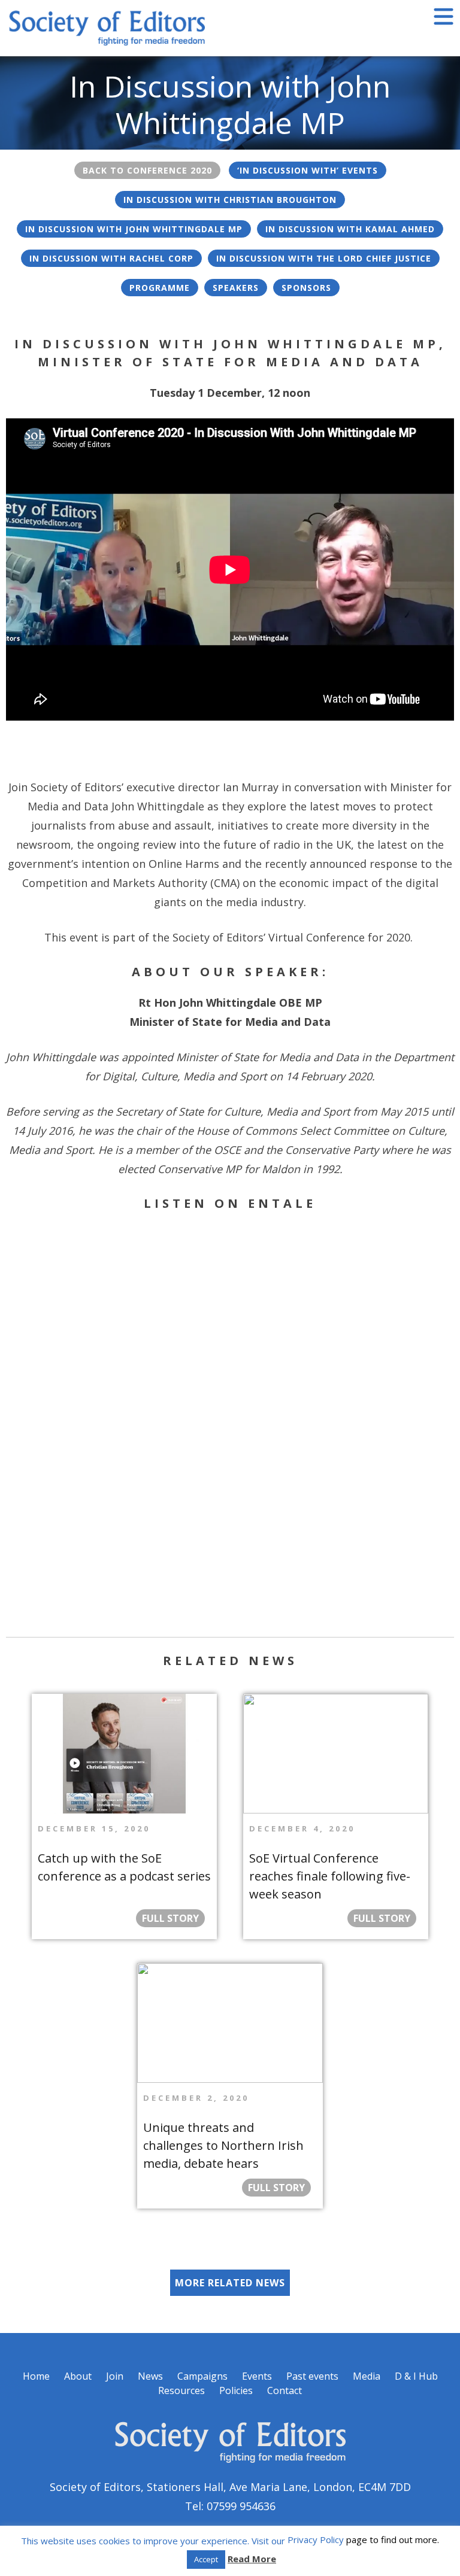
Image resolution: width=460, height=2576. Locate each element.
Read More (252, 2559)
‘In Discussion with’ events (308, 170)
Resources (181, 2390)
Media (367, 2376)
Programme (160, 288)
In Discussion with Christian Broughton (230, 200)
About (78, 2376)
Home (36, 2376)
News (150, 2376)
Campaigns (202, 2376)
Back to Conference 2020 (147, 170)
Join (115, 2376)
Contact (285, 2390)
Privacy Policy (316, 2539)
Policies (236, 2390)
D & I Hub (416, 2376)
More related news (230, 2283)
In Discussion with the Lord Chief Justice (324, 258)
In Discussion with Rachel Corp (111, 258)
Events (257, 2376)
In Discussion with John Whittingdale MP (134, 229)
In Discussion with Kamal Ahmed (350, 229)
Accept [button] (206, 2559)
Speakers (236, 288)
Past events (312, 2376)
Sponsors (306, 288)
